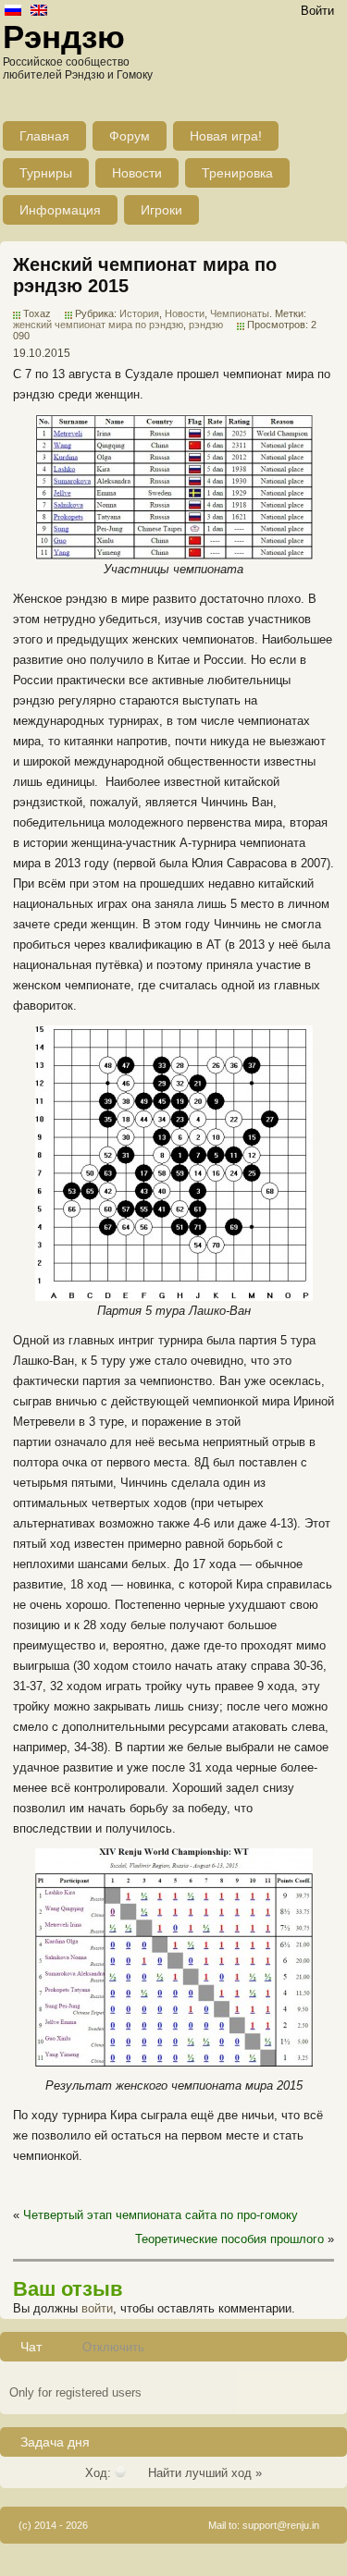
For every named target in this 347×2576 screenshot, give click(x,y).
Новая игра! (226, 136)
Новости (137, 173)
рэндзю (206, 325)
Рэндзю (64, 37)
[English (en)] (39, 12)
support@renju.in (281, 2525)
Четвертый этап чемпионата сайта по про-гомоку (161, 2215)
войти (97, 2308)
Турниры (46, 173)
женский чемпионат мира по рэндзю (98, 325)
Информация (60, 210)
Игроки (161, 210)
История (139, 313)
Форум (130, 136)
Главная (44, 136)
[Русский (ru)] (13, 12)
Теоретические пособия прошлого (229, 2239)
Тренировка (237, 173)
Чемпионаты (240, 313)
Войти (317, 11)
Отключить (113, 2347)
